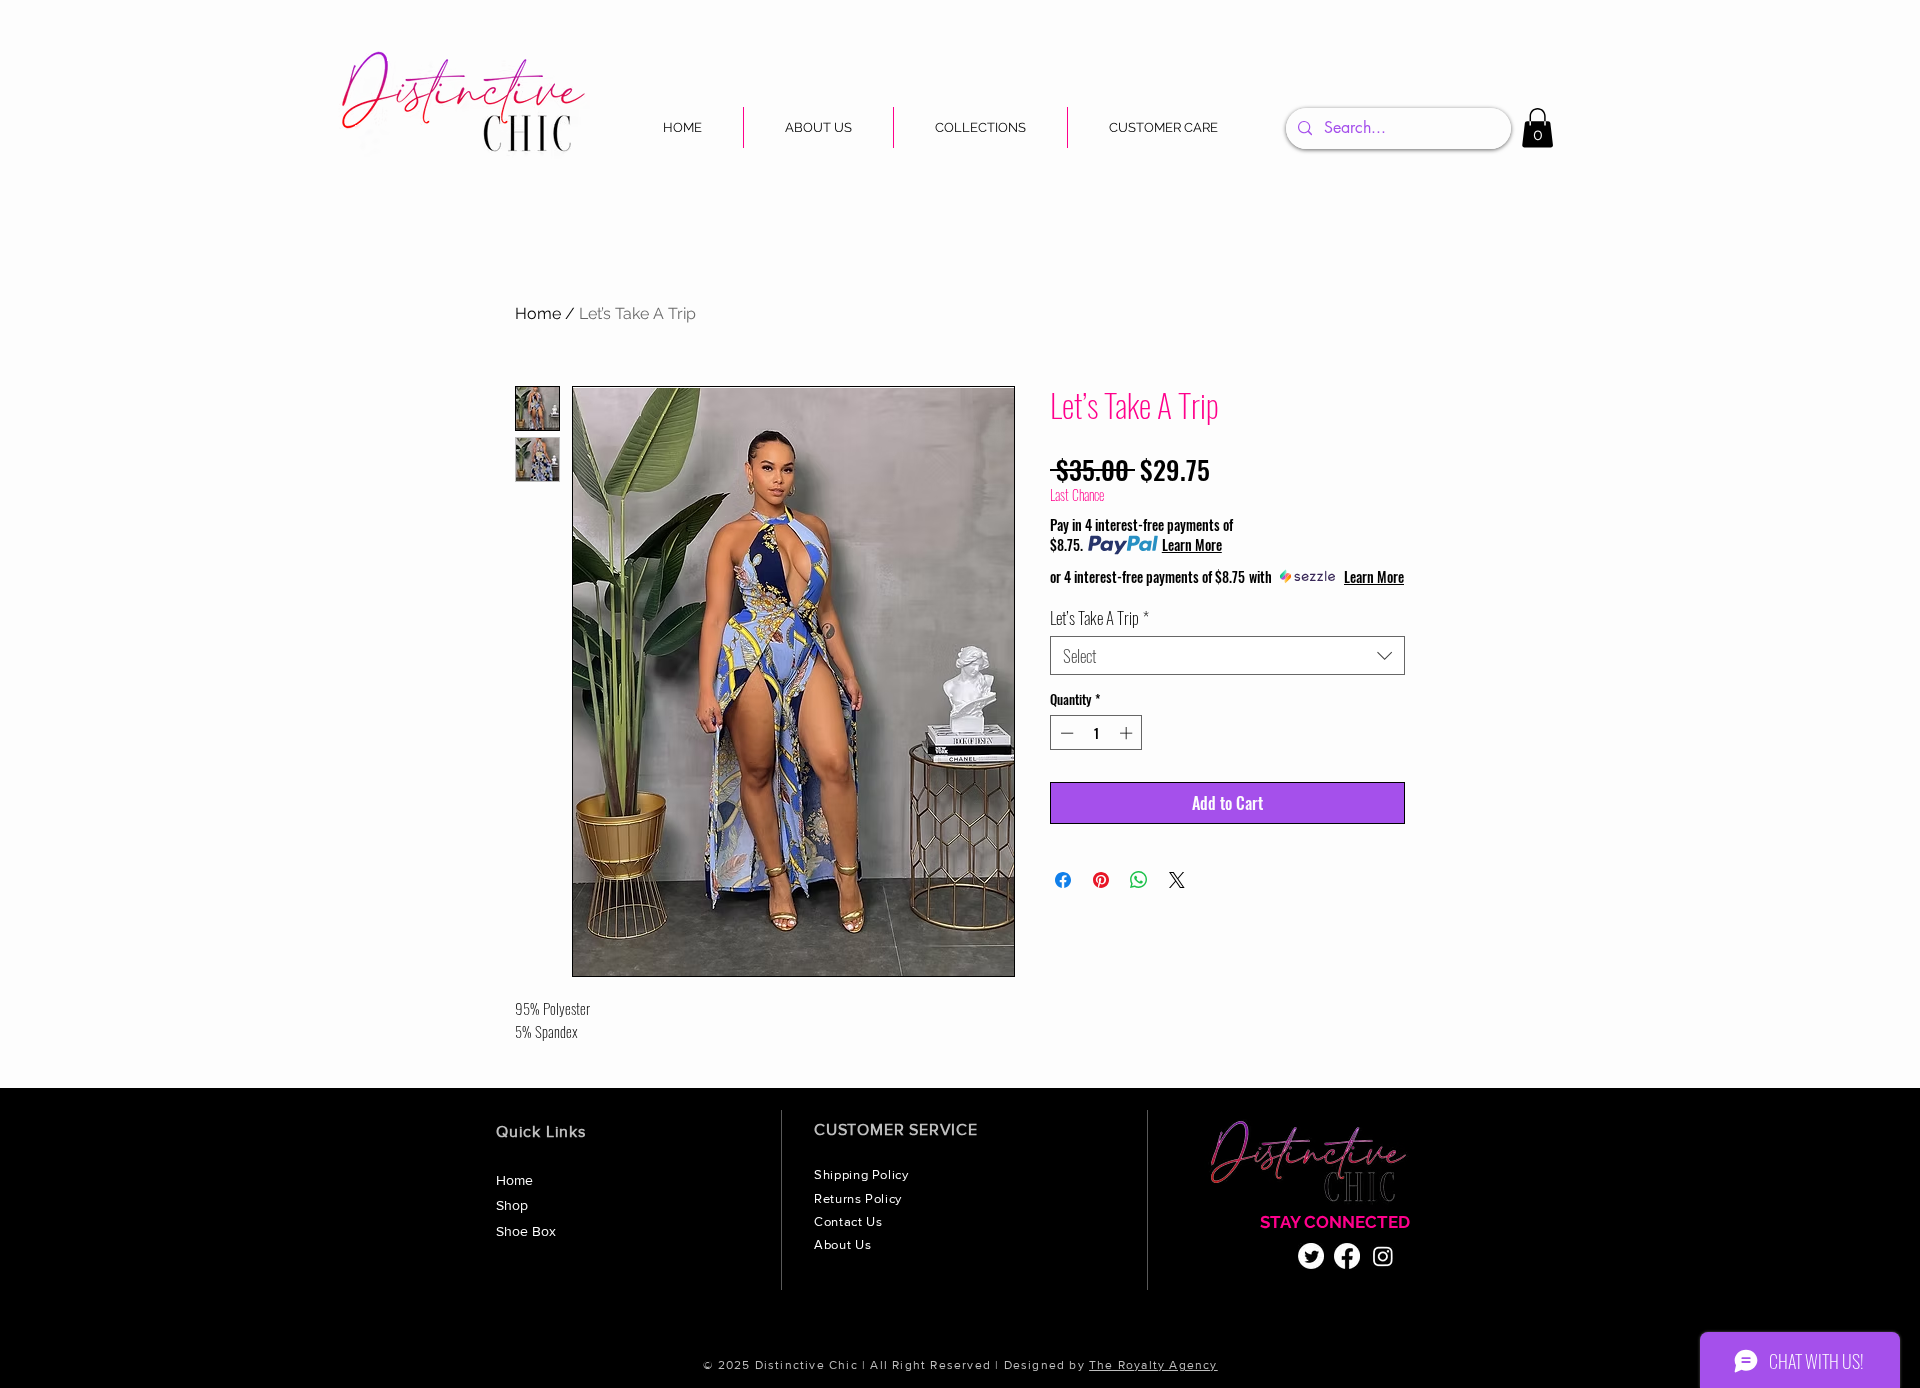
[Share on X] (1177, 880)
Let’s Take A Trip (1099, 617)
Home (538, 313)
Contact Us (850, 1221)
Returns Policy (860, 1198)
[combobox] (1227, 655)
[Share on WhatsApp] (1139, 880)
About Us (844, 1244)
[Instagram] (1383, 1256)
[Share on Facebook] (1063, 880)
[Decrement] (1065, 733)
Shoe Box (526, 1231)
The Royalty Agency (1153, 1365)
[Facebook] (1347, 1256)
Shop (512, 1205)
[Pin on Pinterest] (1101, 880)
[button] (980, 127)
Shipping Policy (863, 1174)
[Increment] (1128, 733)
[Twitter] (1311, 1256)
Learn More (1192, 545)
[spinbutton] (1096, 733)
